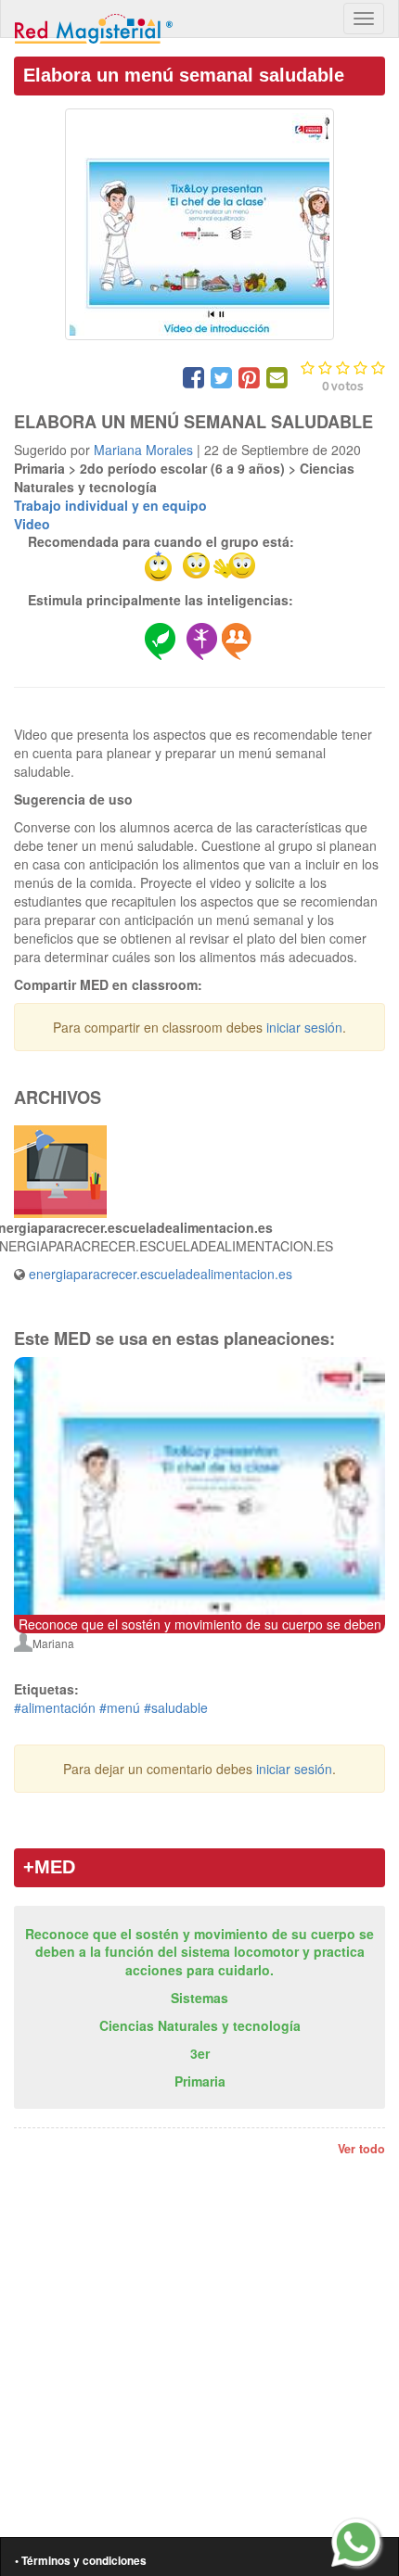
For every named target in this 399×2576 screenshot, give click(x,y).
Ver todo (361, 2149)
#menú (120, 1707)
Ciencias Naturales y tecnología (200, 2025)
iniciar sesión (304, 1027)
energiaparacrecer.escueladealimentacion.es (161, 1274)
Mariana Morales (143, 450)
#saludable (176, 1707)
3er (200, 2053)
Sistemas (199, 1998)
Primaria (200, 2081)
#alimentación (55, 1707)
